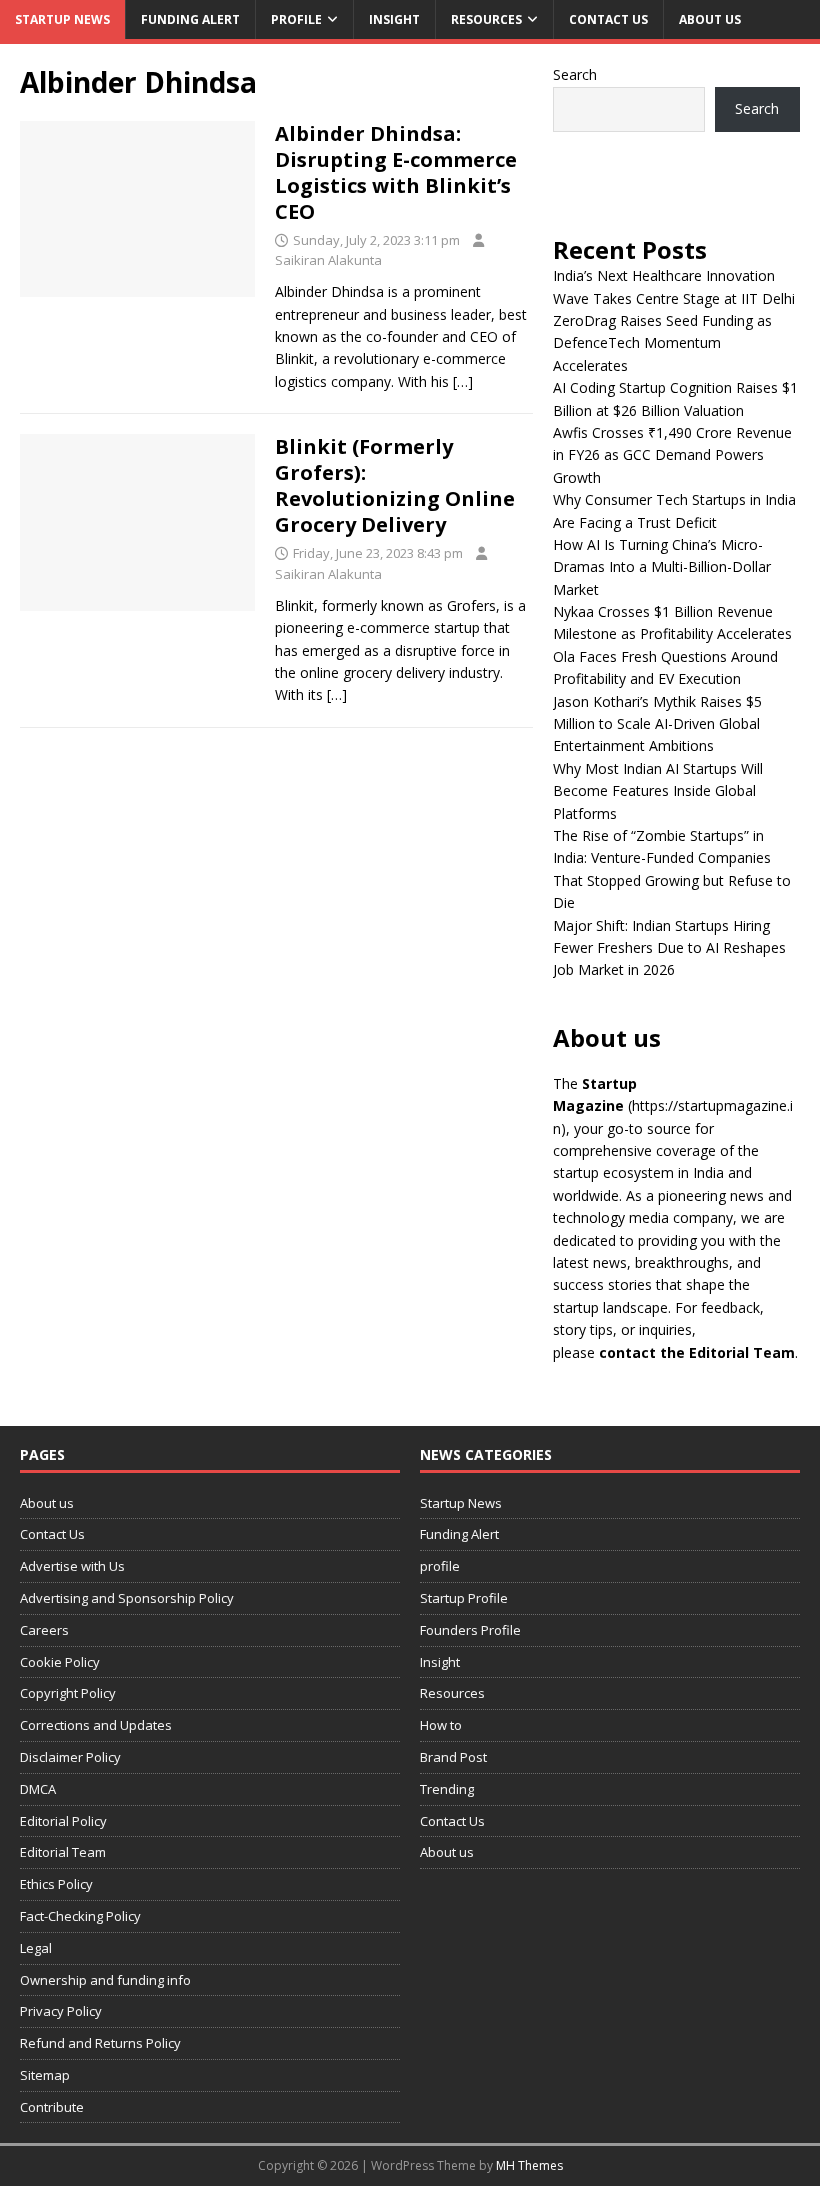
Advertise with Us (72, 1566)
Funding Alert (190, 19)
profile (296, 19)
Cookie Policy (60, 1662)
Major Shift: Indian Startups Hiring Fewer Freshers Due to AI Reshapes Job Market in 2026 (669, 948)
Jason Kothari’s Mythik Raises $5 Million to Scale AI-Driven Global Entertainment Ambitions (657, 724)
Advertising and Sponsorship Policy (127, 1598)
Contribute (52, 2107)
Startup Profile (464, 1598)
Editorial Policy (63, 1821)
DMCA (38, 1789)
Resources (486, 19)
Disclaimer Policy (70, 1757)
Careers (44, 1630)
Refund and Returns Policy (100, 2043)
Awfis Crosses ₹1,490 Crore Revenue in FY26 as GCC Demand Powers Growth (672, 455)
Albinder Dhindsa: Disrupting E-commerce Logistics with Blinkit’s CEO (396, 172)
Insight (394, 19)
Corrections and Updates (96, 1725)
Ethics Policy (56, 1884)
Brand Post (453, 1757)
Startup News (62, 19)
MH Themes (529, 2165)
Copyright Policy (68, 1693)
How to (441, 1725)
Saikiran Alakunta (328, 260)
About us (710, 19)
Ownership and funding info (105, 1980)
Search (575, 74)
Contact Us (608, 19)
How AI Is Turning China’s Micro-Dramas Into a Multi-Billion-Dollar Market (662, 567)
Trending (447, 1789)
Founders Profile (470, 1630)
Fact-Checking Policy (80, 1916)
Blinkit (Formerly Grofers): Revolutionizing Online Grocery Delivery (395, 485)
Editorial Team (63, 1852)
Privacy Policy (61, 2011)
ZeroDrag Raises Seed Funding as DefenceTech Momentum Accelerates (662, 343)
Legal (36, 1948)
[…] (463, 381)
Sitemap (45, 2075)
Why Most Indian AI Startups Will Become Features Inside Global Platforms (658, 791)
